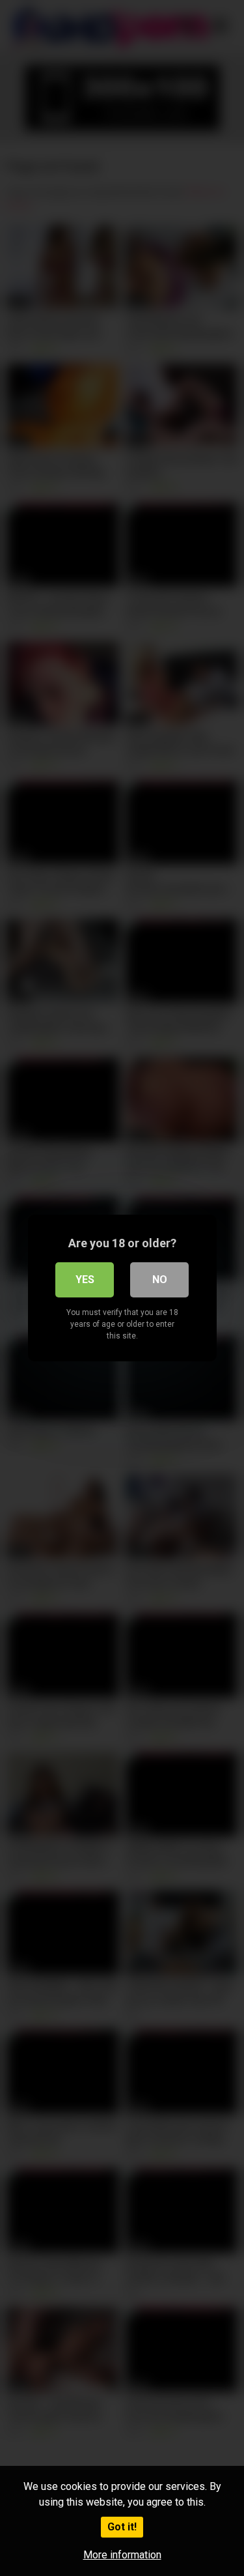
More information (122, 2555)
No (160, 1280)
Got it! (122, 2527)
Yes (85, 1280)
